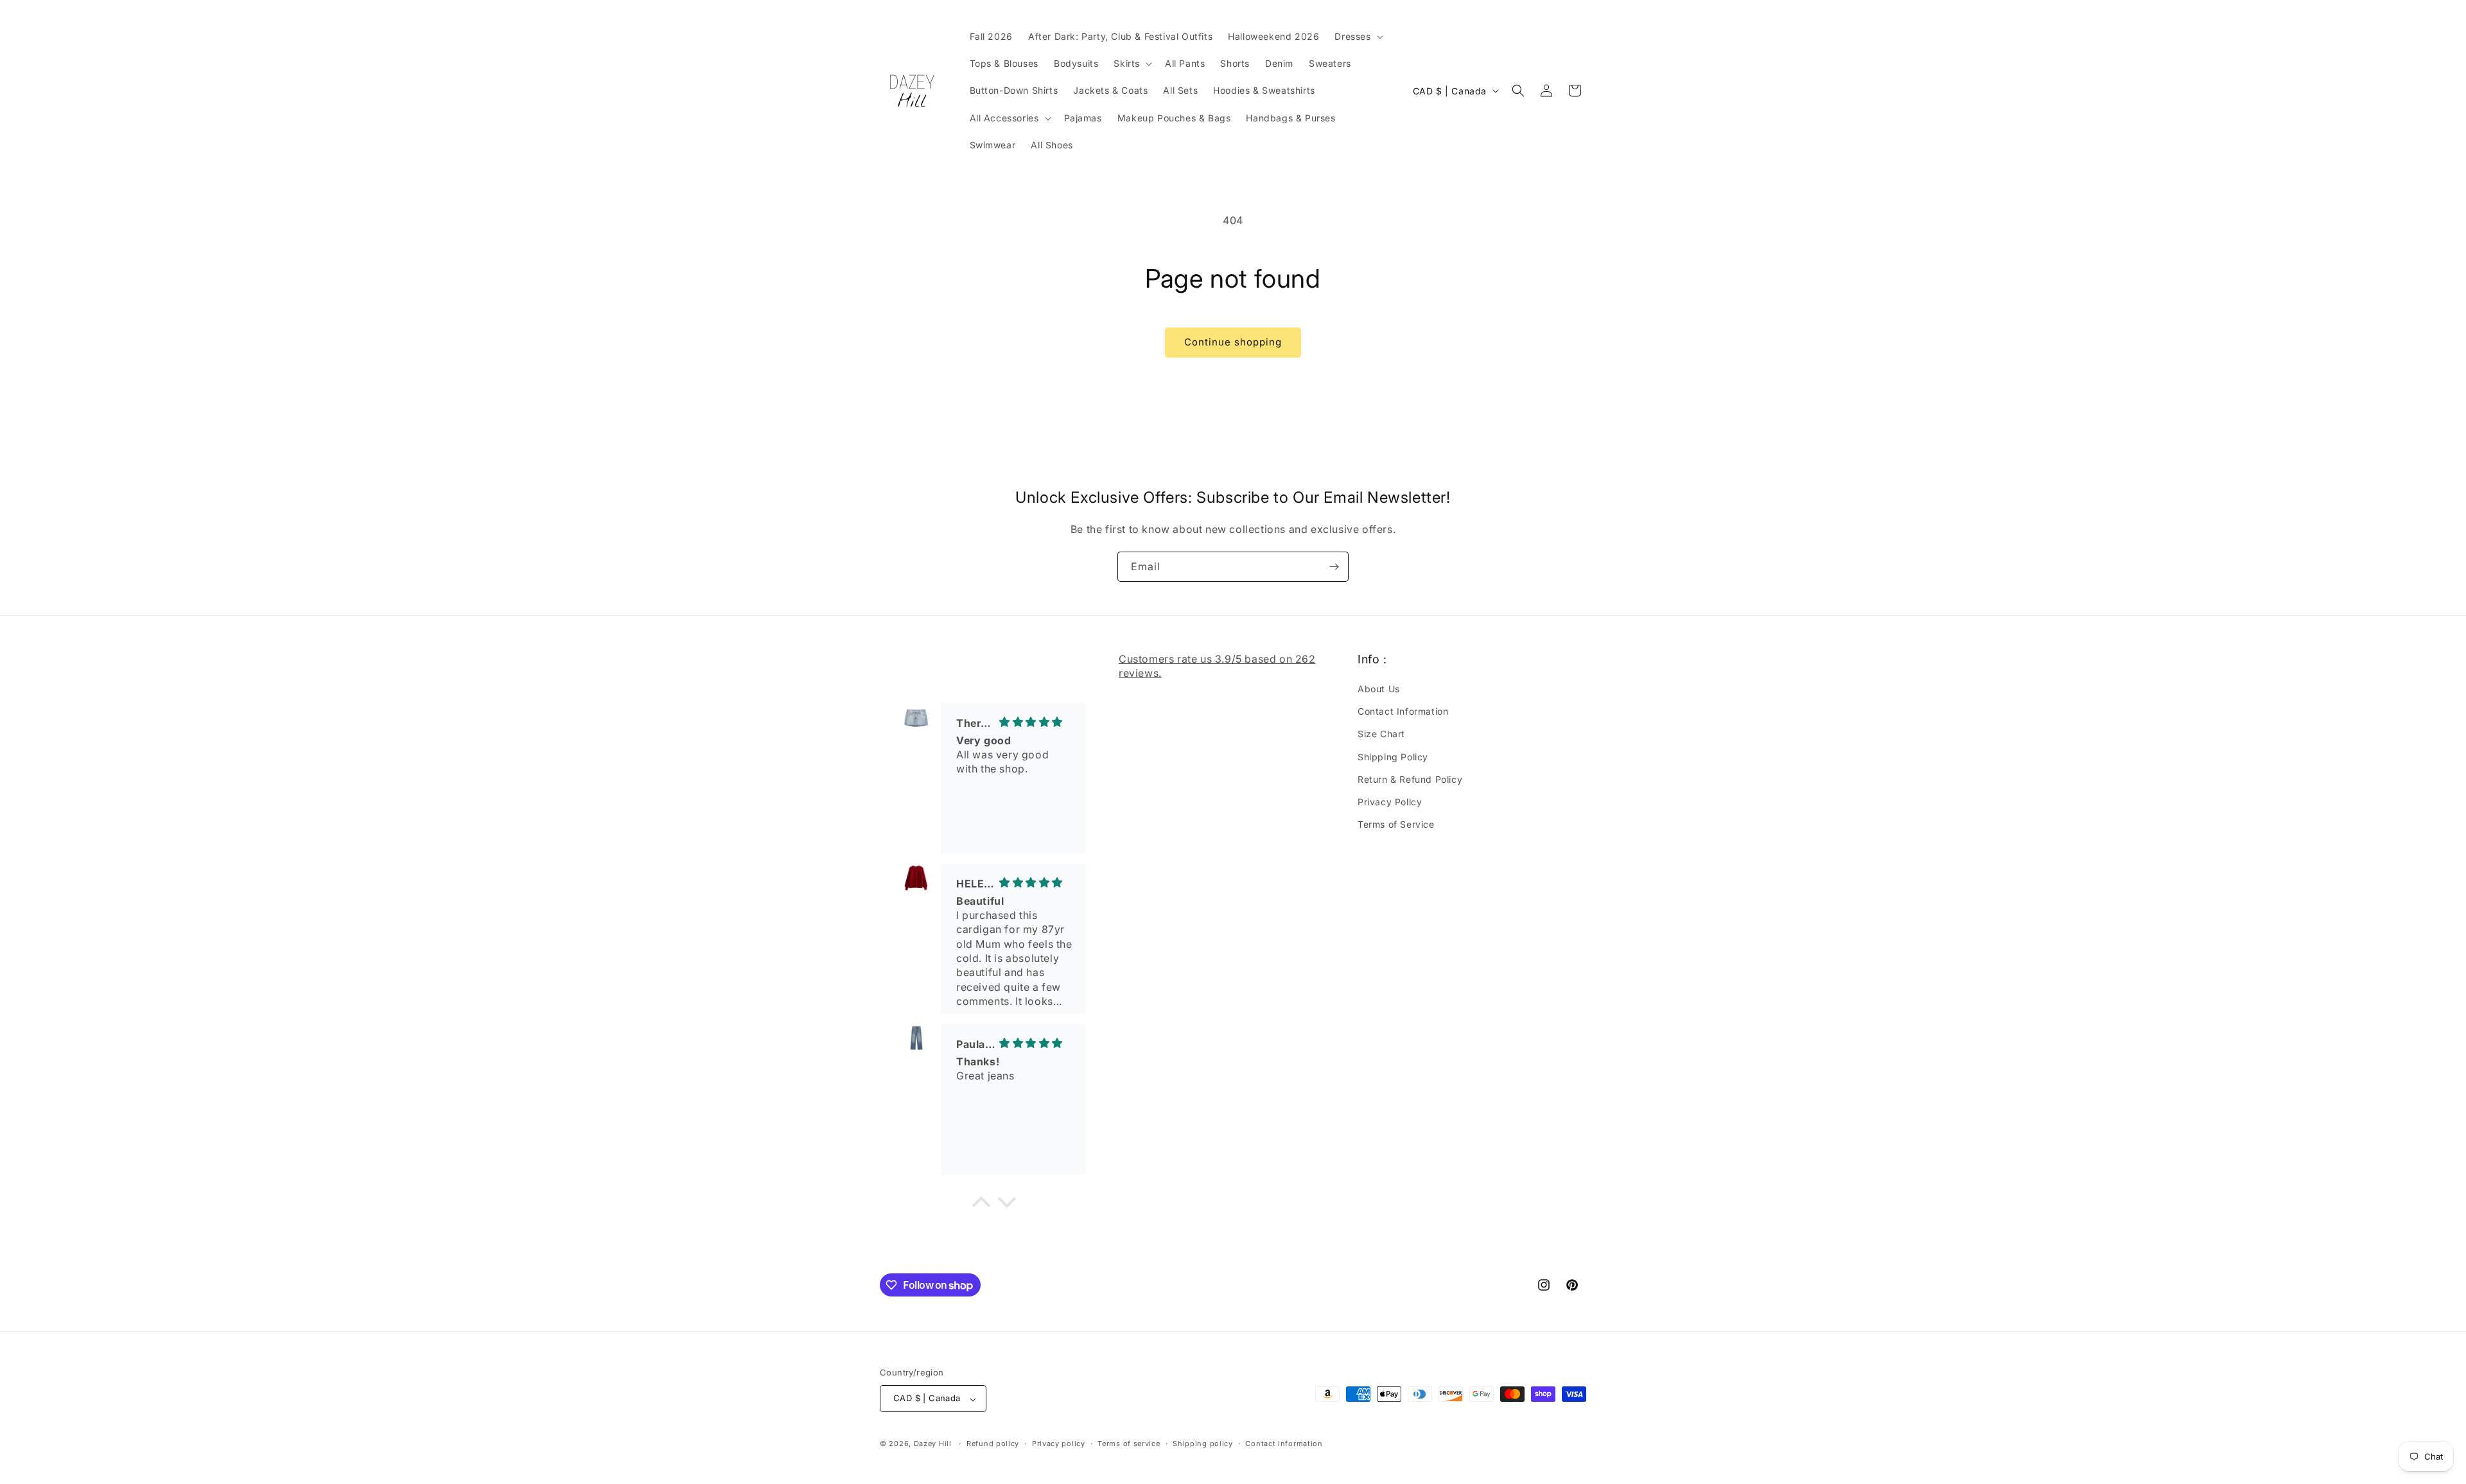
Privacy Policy (1390, 802)
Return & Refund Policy (1410, 779)
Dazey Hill (933, 1444)
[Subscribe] (1334, 567)
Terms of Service (1396, 825)
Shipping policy (1203, 1444)
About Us (1379, 689)
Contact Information (1403, 712)
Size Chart (1381, 734)
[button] (1357, 37)
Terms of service (1129, 1444)
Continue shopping (1233, 342)
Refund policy (993, 1444)
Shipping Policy (1393, 757)
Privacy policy (1059, 1444)
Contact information (1284, 1444)
